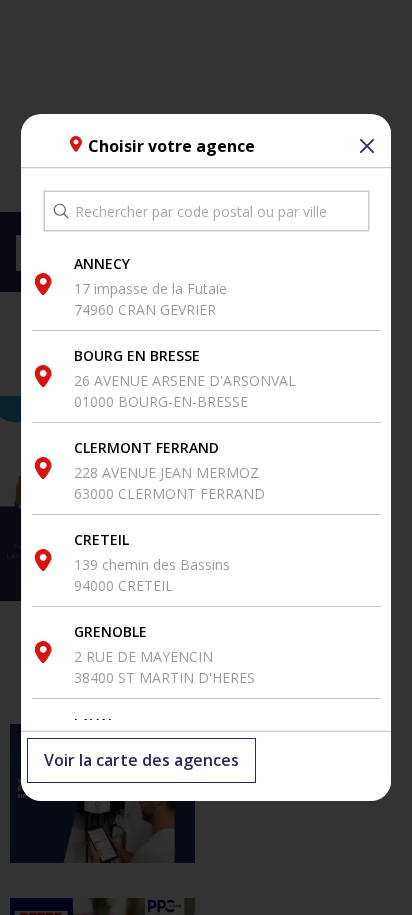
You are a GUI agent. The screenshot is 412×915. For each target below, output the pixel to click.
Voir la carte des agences (141, 761)
